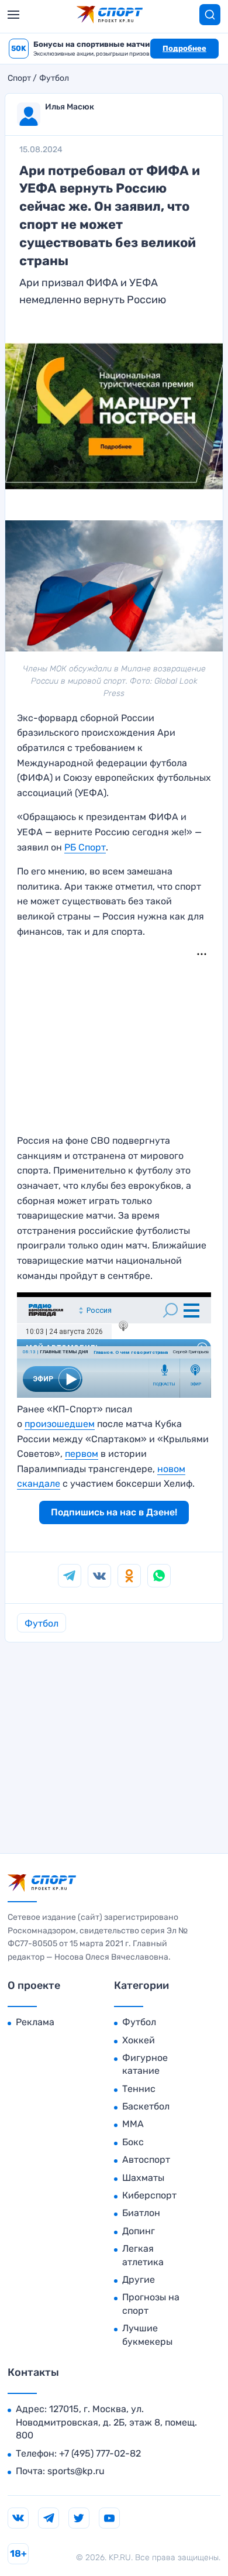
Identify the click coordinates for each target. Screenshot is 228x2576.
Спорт (19, 78)
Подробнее (184, 48)
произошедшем (60, 1424)
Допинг (139, 2231)
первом (82, 1454)
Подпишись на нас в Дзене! (114, 1512)
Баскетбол (146, 2106)
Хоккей (139, 2040)
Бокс (133, 2142)
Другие (139, 2280)
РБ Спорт (85, 847)
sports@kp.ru (76, 2471)
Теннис (139, 2089)
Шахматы (143, 2178)
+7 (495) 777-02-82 (100, 2453)
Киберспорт (149, 2195)
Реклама (35, 2022)
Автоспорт (146, 2160)
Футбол (54, 78)
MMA (133, 2124)
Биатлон (141, 2213)
